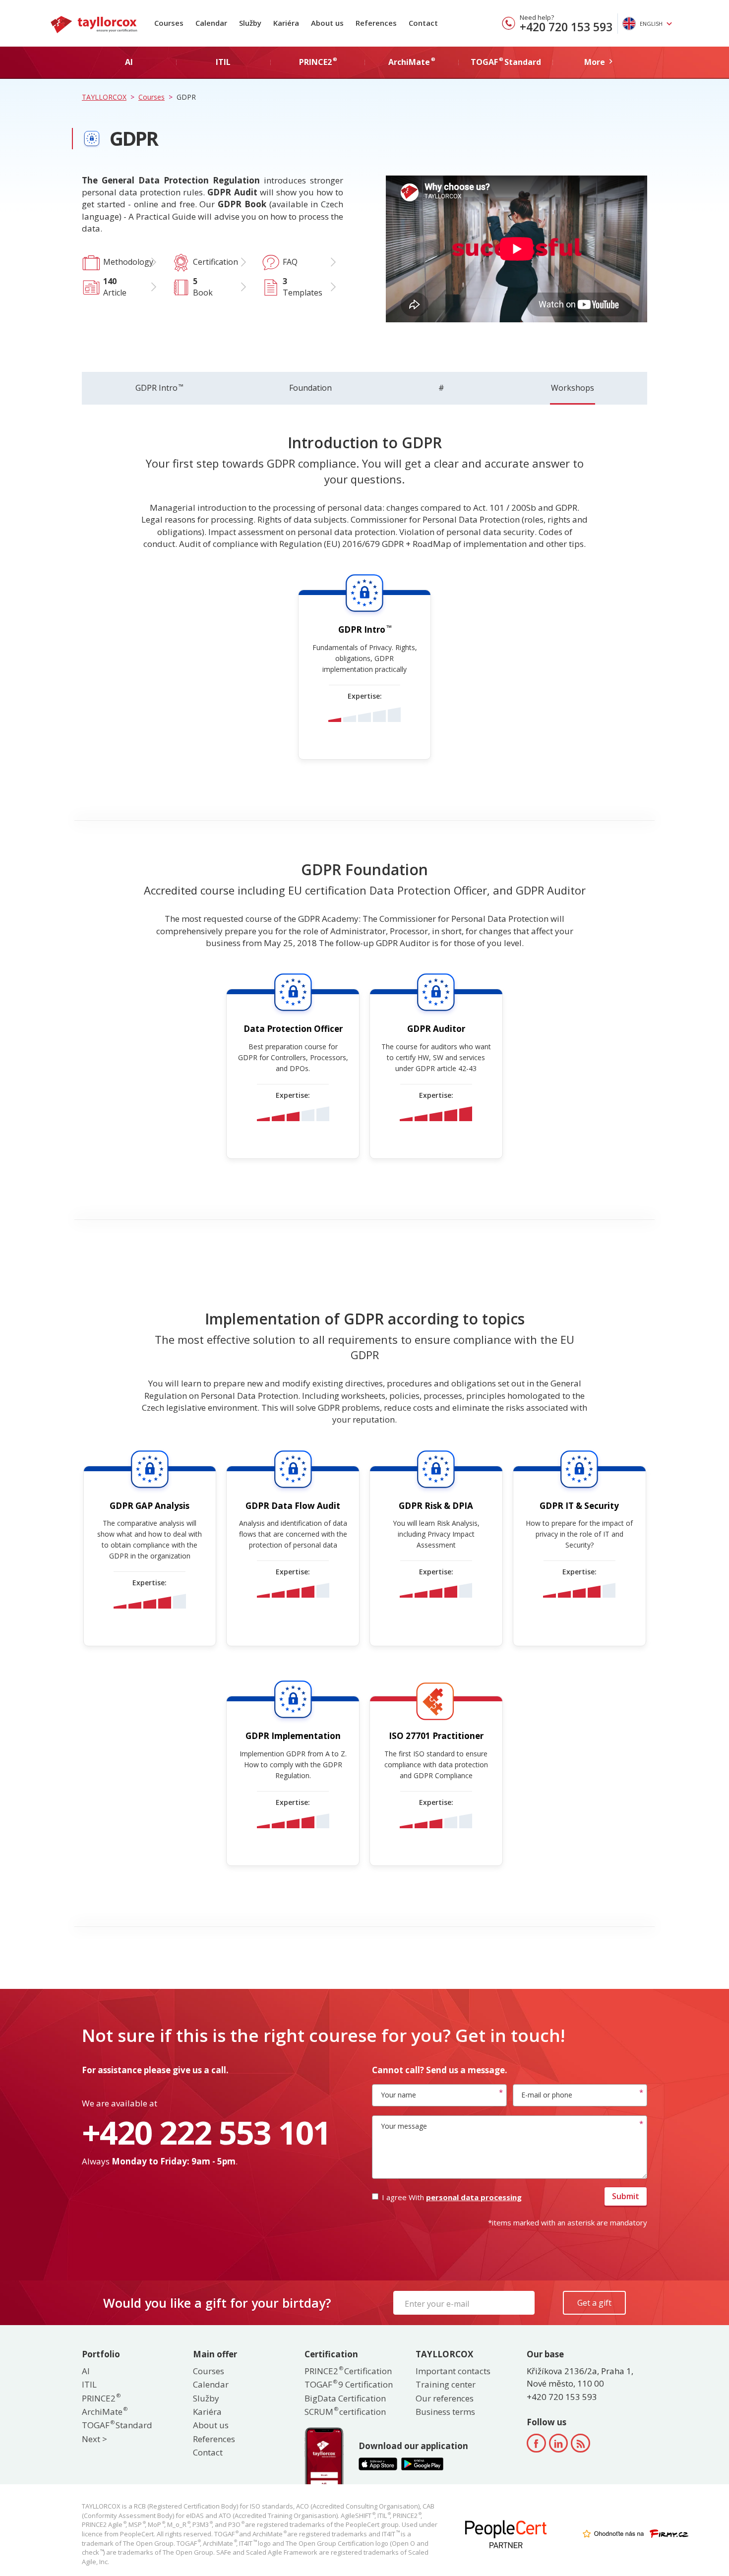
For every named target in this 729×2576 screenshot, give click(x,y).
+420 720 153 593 (566, 27)
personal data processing (474, 2197)
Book (203, 287)
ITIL (89, 2384)
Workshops (573, 388)
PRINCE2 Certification (348, 2371)
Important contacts (453, 2371)
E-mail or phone (547, 2095)
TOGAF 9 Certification (349, 2384)
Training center (446, 2384)
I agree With (452, 2197)
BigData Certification (345, 2398)
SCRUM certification (345, 2412)
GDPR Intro (159, 388)
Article (115, 287)
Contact (423, 23)
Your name (398, 2095)
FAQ (290, 262)
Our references (445, 2398)
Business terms (445, 2412)
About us (327, 23)
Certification (215, 262)
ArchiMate (104, 2412)
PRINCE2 (101, 2398)
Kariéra (286, 23)
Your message (404, 2126)
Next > (94, 2439)
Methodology (128, 262)
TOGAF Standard (117, 2425)
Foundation (310, 388)
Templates (303, 287)
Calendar (211, 23)
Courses (169, 23)
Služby (250, 23)
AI (86, 2371)
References (376, 23)
